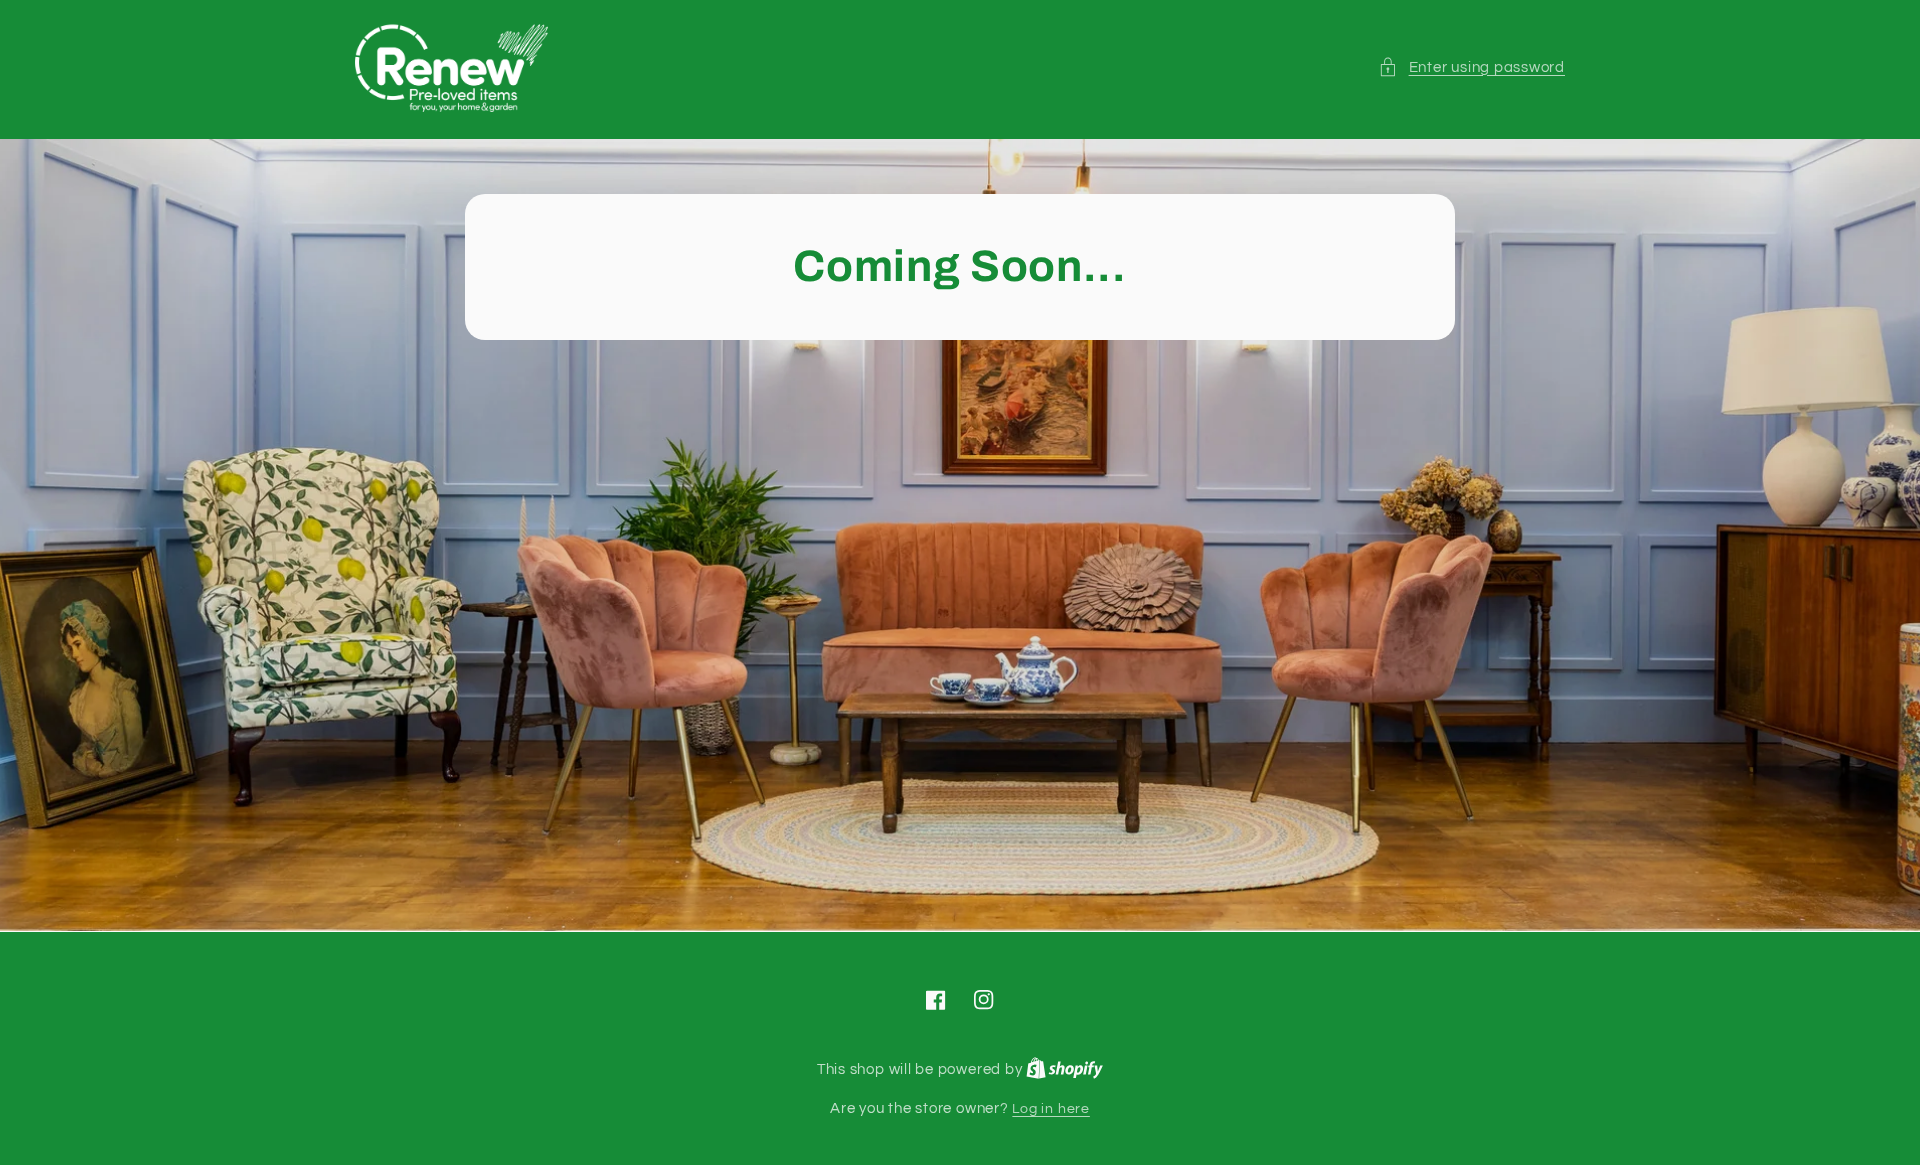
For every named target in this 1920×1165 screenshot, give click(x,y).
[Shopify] (1064, 1069)
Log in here (1050, 1108)
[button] (1471, 67)
